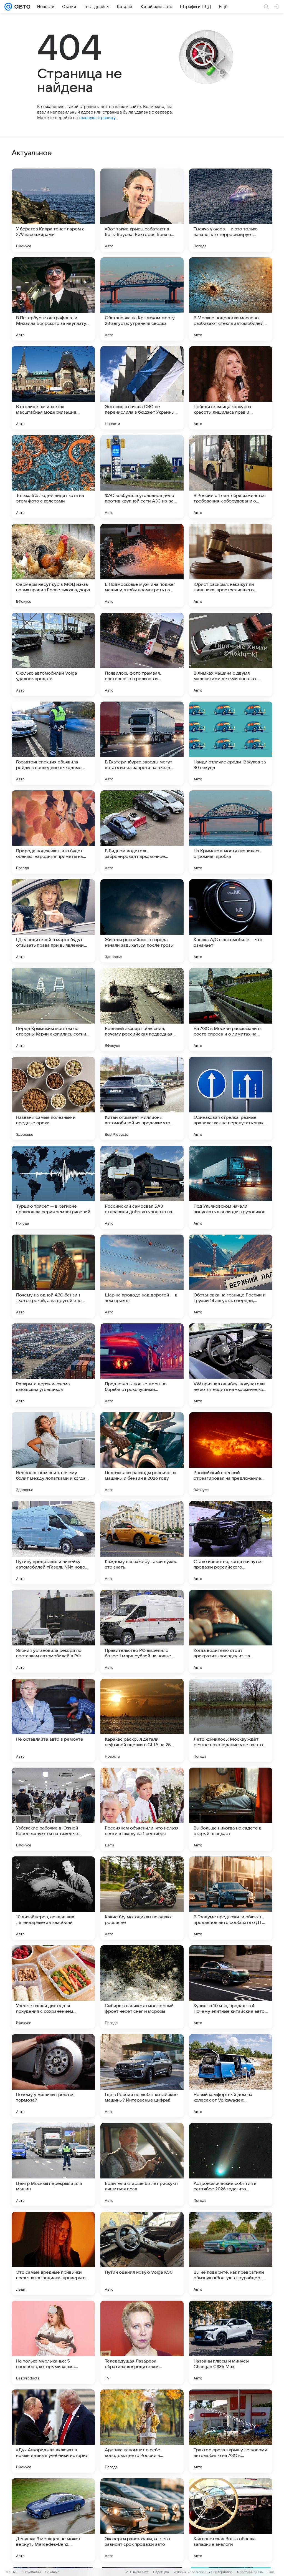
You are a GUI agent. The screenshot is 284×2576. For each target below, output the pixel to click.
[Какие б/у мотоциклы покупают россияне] (142, 1898)
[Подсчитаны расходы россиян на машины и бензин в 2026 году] (142, 1454)
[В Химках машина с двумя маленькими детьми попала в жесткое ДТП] (231, 654)
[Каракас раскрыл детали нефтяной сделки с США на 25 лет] (142, 1720)
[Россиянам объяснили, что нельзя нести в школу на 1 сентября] (142, 1809)
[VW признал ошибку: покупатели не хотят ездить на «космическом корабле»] (231, 1365)
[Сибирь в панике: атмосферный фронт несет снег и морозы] (142, 1987)
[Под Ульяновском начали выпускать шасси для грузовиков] (231, 1187)
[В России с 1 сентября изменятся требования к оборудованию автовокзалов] (231, 477)
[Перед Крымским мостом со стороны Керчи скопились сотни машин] (53, 1010)
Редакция (161, 2572)
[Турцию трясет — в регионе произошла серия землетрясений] (53, 1187)
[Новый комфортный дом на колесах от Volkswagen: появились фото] (231, 2076)
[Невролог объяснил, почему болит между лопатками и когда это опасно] (53, 1454)
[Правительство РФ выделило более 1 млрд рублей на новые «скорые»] (142, 1632)
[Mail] (8, 7)
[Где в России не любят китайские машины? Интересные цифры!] (142, 2076)
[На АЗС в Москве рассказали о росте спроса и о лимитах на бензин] (231, 1010)
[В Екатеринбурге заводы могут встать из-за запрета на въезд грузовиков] (142, 743)
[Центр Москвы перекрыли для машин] (53, 2165)
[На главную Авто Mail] (21, 7)
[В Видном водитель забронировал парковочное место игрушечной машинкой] (142, 832)
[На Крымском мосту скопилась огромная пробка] (231, 832)
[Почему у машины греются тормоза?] (53, 2076)
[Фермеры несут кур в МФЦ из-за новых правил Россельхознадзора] (53, 566)
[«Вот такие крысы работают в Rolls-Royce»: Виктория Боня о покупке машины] (142, 210)
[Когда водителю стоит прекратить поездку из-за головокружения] (231, 1632)
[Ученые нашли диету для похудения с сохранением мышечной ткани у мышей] (53, 1987)
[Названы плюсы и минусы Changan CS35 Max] (231, 2342)
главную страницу (97, 118)
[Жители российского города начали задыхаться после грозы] (142, 921)
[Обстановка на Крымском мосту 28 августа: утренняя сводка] (142, 299)
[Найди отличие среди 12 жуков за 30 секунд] (231, 743)
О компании (31, 2572)
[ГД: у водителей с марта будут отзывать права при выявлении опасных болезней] (53, 921)
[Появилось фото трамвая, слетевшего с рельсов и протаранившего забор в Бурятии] (142, 654)
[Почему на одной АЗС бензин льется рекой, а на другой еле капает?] (53, 1276)
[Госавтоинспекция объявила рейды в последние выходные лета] (53, 743)
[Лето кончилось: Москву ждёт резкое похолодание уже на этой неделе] (231, 1720)
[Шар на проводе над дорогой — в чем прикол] (142, 1276)
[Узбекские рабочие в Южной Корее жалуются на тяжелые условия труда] (53, 1809)
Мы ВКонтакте (137, 2572)
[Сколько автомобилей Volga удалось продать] (53, 654)
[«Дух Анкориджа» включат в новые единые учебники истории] (53, 2431)
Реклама (52, 2572)
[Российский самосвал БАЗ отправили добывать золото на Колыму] (142, 1187)
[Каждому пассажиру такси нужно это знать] (142, 1543)
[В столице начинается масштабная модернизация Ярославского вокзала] (53, 388)
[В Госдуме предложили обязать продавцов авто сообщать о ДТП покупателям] (231, 1898)
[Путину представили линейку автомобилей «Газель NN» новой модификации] (53, 1543)
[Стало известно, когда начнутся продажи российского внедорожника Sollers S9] (231, 1543)
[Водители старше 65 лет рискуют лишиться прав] (142, 2165)
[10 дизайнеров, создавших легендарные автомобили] (53, 1898)
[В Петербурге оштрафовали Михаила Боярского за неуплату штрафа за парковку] (53, 299)
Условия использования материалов (203, 2572)
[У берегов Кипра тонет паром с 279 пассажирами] (53, 210)
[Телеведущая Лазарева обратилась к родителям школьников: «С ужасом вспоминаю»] (142, 2342)
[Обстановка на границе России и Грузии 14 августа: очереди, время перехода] (231, 1276)
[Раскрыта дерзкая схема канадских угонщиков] (53, 1365)
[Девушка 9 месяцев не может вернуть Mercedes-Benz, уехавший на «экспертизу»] (53, 2520)
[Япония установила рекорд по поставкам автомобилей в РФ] (53, 1632)
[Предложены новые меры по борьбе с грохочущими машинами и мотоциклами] (142, 1365)
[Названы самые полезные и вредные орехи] (53, 1099)
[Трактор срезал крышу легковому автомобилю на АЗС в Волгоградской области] (231, 2431)
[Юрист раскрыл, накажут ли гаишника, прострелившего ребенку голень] (231, 566)
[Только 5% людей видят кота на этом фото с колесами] (53, 477)
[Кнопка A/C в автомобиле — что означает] (231, 921)
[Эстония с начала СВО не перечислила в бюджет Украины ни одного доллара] (142, 388)
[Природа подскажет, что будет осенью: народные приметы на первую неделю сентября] (53, 832)
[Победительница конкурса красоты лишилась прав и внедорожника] (231, 388)
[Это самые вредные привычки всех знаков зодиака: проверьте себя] (53, 2253)
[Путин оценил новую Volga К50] (142, 2253)
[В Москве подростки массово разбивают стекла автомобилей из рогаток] (231, 299)
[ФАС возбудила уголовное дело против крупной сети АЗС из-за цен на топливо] (142, 477)
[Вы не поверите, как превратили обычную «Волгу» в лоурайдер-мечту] (231, 2253)
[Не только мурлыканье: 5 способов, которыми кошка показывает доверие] (53, 2342)
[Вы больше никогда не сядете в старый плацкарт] (231, 1809)
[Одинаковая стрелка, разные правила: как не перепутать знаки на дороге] (231, 1099)
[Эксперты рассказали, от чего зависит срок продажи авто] (142, 2520)
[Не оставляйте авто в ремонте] (53, 1720)
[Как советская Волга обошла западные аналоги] (231, 2520)
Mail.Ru (11, 2572)
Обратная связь (250, 2572)
